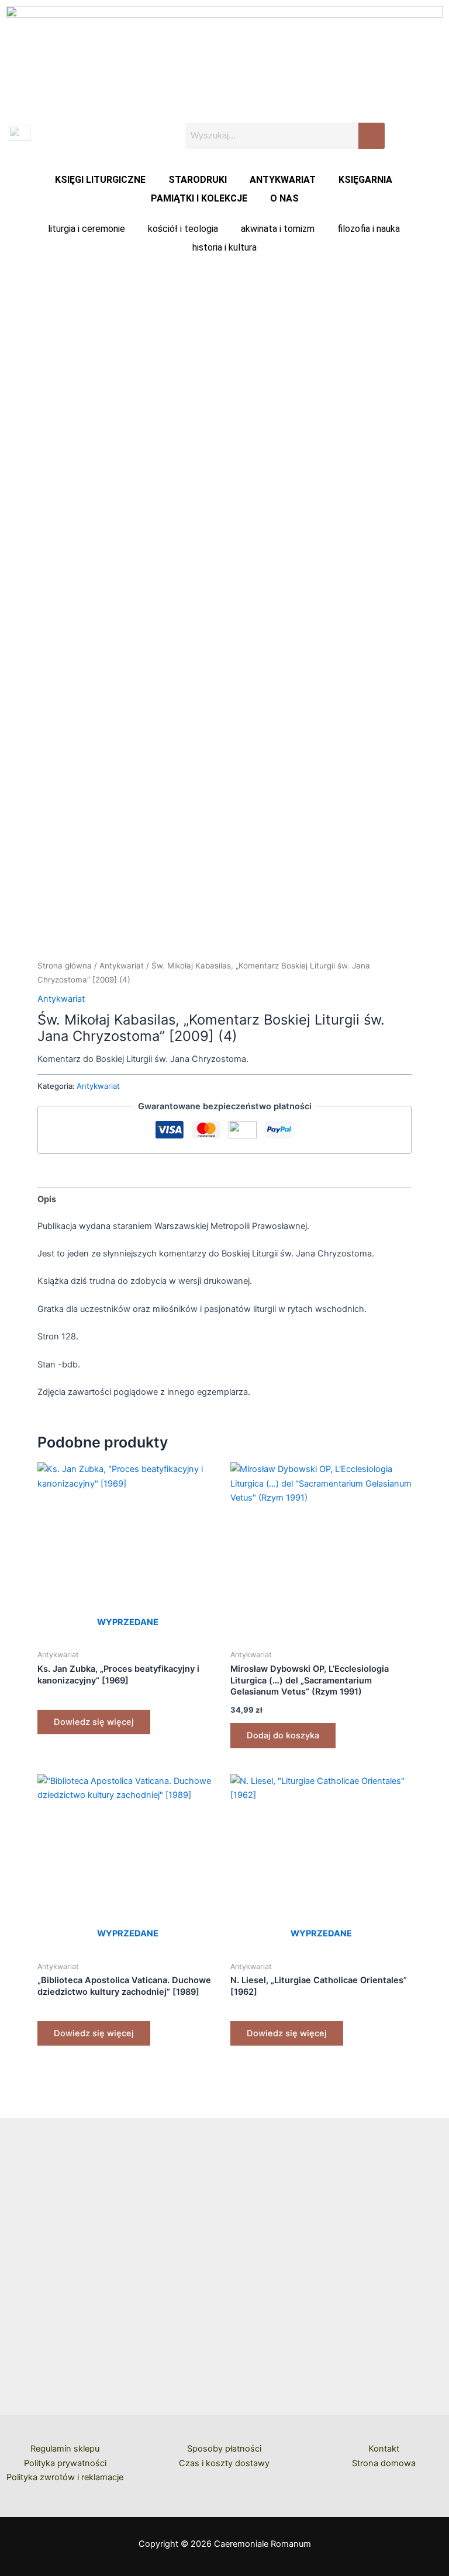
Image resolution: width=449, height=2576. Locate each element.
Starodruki (198, 180)
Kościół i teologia (183, 229)
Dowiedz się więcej (94, 1722)
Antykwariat (283, 180)
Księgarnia (365, 180)
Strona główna (65, 966)
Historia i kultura (224, 247)
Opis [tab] (47, 1199)
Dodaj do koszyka (283, 1735)
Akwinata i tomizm (278, 229)
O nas (284, 198)
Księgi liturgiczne (100, 180)
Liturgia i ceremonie (87, 229)
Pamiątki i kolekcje (199, 198)
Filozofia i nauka (369, 229)
